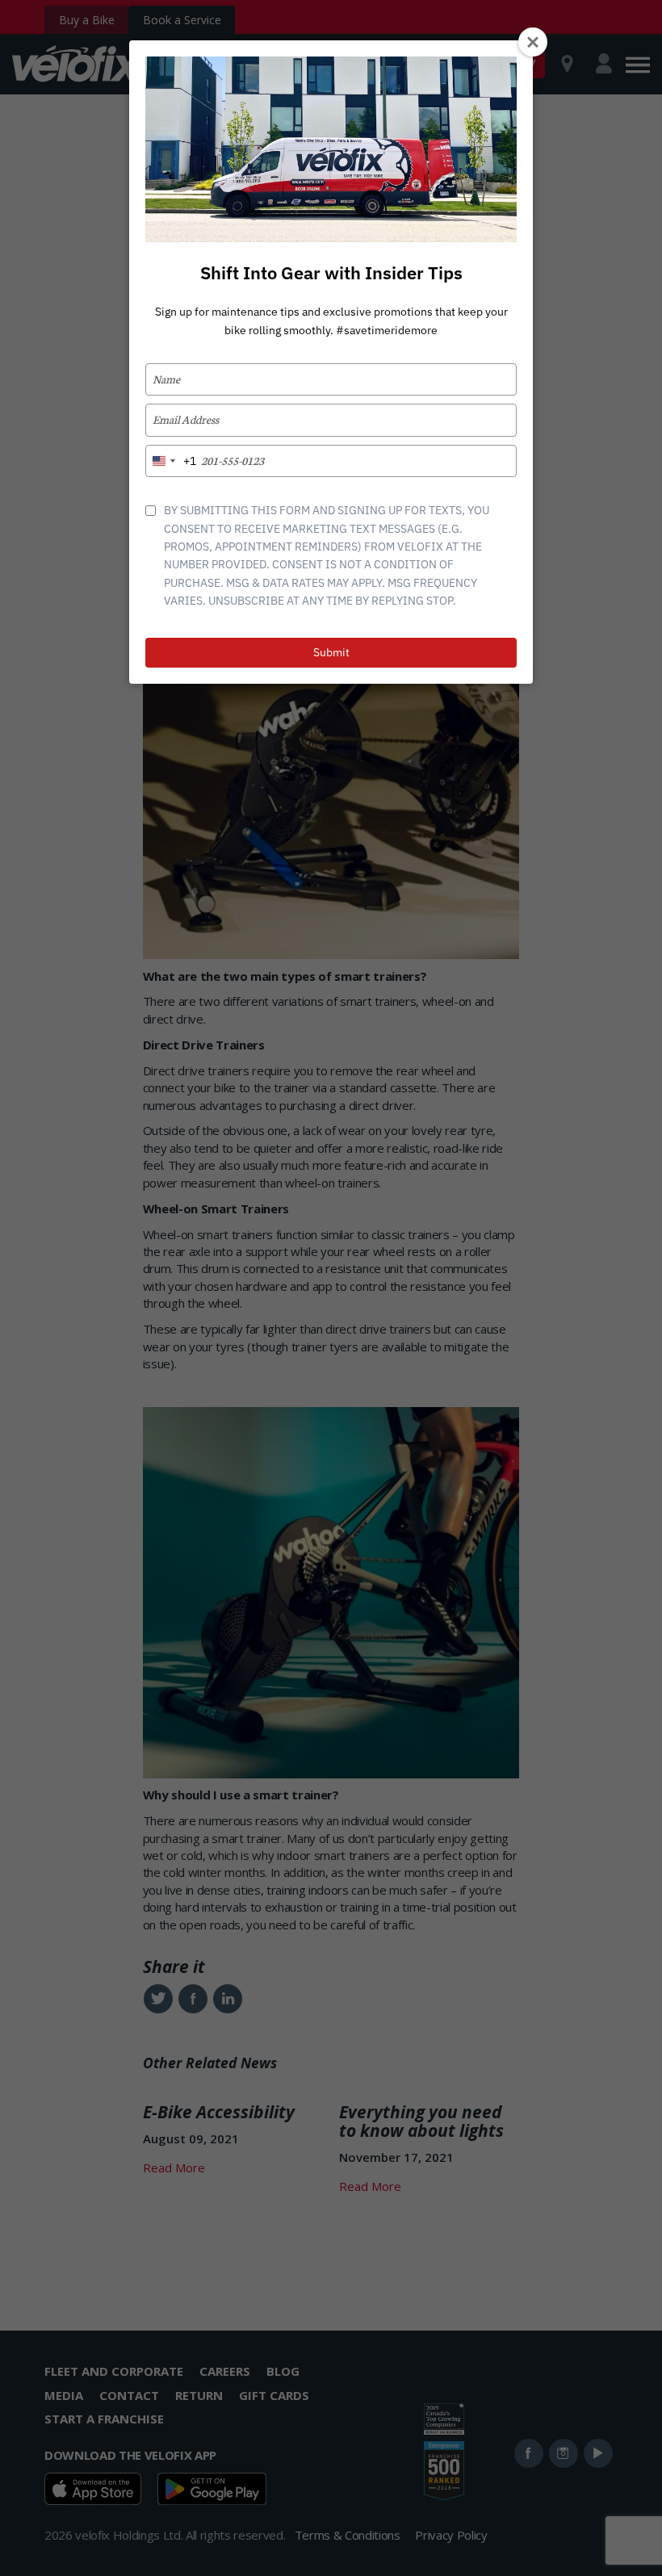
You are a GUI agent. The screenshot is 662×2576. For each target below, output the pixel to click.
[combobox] (171, 461)
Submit (331, 652)
